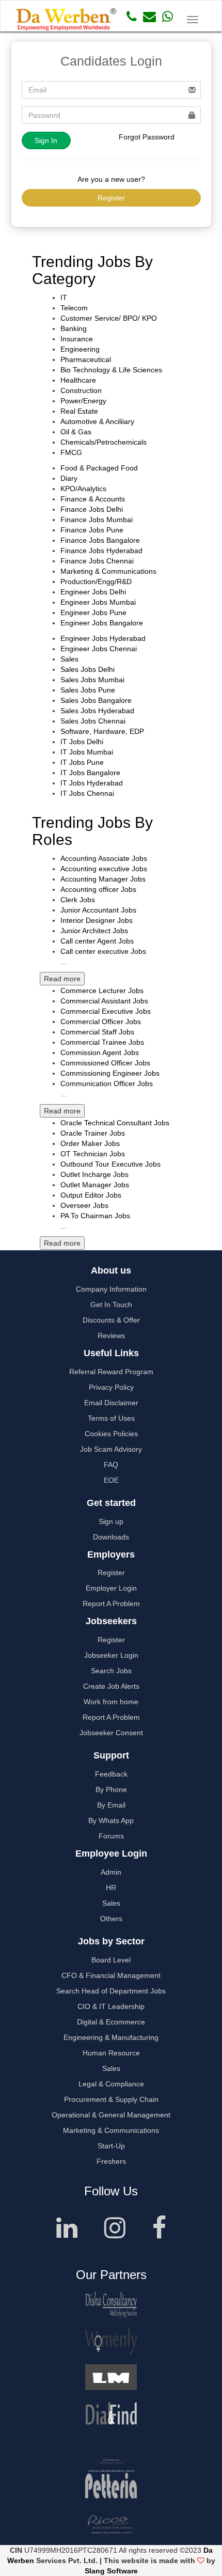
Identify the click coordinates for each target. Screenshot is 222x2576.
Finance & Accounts (93, 499)
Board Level (111, 1960)
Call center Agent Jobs (97, 941)
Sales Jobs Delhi (88, 669)
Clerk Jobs (78, 900)
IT (64, 297)
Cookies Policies (111, 1434)
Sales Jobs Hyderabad (97, 711)
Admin (111, 1872)
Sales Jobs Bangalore (96, 700)
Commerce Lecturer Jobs (102, 991)
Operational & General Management (111, 2115)
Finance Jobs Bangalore (100, 540)
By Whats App (111, 1820)
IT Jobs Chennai (87, 793)
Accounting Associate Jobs (104, 858)
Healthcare (78, 380)
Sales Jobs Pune (88, 690)
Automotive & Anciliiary (97, 421)
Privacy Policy (111, 1387)
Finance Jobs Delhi (92, 509)
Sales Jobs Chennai (93, 721)
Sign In (46, 140)
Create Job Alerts (111, 1686)
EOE (111, 1480)
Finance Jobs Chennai (97, 561)
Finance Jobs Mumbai (97, 520)
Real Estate (79, 411)
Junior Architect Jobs (94, 931)
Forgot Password (147, 137)
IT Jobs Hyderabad (92, 783)
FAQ (111, 1465)
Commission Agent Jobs (100, 1053)
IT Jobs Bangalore (90, 773)
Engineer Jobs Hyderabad (103, 638)
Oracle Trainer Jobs (93, 1133)
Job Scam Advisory (111, 1449)
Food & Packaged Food (99, 468)
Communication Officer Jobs (107, 1083)
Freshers (111, 2161)
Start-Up (111, 2146)
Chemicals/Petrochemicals (104, 442)
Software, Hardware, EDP (102, 731)
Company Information (111, 1289)
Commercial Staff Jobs (97, 1032)
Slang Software (111, 2571)
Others (111, 1919)
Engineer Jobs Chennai (99, 649)
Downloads (111, 1537)
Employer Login (111, 1588)
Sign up (111, 1521)
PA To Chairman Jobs (95, 1216)
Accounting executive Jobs (104, 869)
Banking (74, 328)
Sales (69, 659)
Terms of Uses (111, 1418)
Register (111, 198)
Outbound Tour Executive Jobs (110, 1164)
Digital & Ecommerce (111, 2022)
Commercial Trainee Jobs (102, 1042)
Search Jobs (111, 1671)
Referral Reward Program (111, 1372)
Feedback (111, 1774)
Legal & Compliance (111, 2084)
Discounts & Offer (111, 1320)
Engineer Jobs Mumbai (98, 602)
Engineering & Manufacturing (111, 2037)
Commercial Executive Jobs (106, 1011)
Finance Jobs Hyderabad (101, 551)
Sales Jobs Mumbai (92, 680)
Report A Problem (111, 1604)
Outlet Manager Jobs (95, 1185)
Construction (81, 390)
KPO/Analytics (83, 489)
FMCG (71, 452)
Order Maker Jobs (90, 1143)
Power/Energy (83, 401)
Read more (62, 979)
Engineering (80, 349)
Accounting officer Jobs (98, 889)
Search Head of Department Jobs (111, 1991)
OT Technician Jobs (93, 1154)
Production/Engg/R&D (96, 582)
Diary (69, 478)
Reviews (111, 1336)
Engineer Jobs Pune (93, 612)
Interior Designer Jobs (97, 920)
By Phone (111, 1789)
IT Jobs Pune (82, 762)
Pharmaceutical (86, 359)
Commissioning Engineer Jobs (110, 1073)
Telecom (74, 308)
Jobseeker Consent (111, 1733)
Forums (111, 1836)
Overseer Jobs (84, 1205)
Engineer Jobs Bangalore (102, 623)
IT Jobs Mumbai (87, 752)
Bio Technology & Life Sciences (111, 370)
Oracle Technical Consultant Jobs (115, 1123)
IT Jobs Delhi (82, 742)
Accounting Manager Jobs (103, 879)
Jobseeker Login (111, 1655)
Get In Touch (111, 1305)
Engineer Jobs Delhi (93, 592)
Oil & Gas (76, 432)
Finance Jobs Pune (92, 530)
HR (111, 1888)
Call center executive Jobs (103, 951)
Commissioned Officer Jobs (105, 1063)
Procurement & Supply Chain (111, 2099)
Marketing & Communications (108, 571)
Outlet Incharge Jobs (94, 1174)
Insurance (77, 339)
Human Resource (111, 2053)
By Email (111, 1805)
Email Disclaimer (111, 1403)
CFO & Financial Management (111, 1975)
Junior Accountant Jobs (98, 910)
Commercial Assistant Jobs (104, 1001)
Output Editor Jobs (91, 1195)
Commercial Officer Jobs (101, 1022)
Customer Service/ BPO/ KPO (109, 318)
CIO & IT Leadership (111, 2006)
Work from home (111, 1702)
